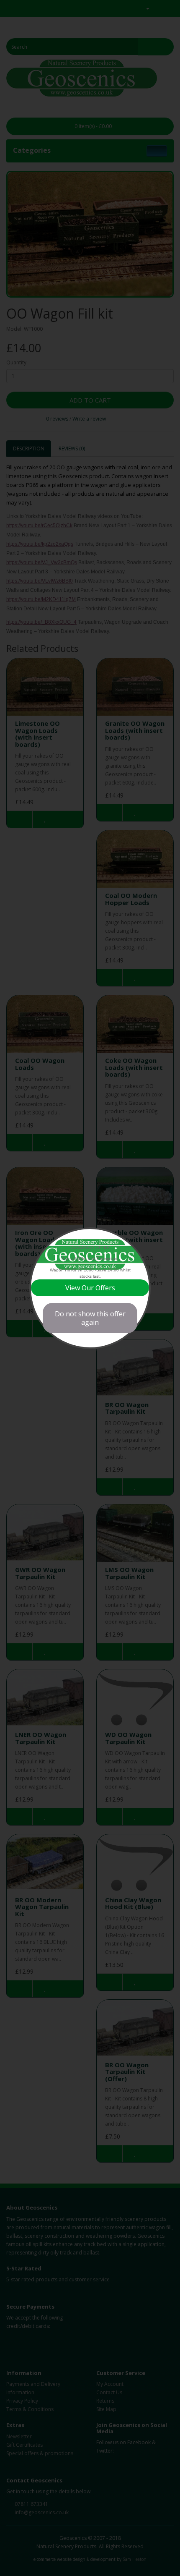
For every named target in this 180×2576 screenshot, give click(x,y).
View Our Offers (90, 1288)
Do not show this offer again (90, 1318)
